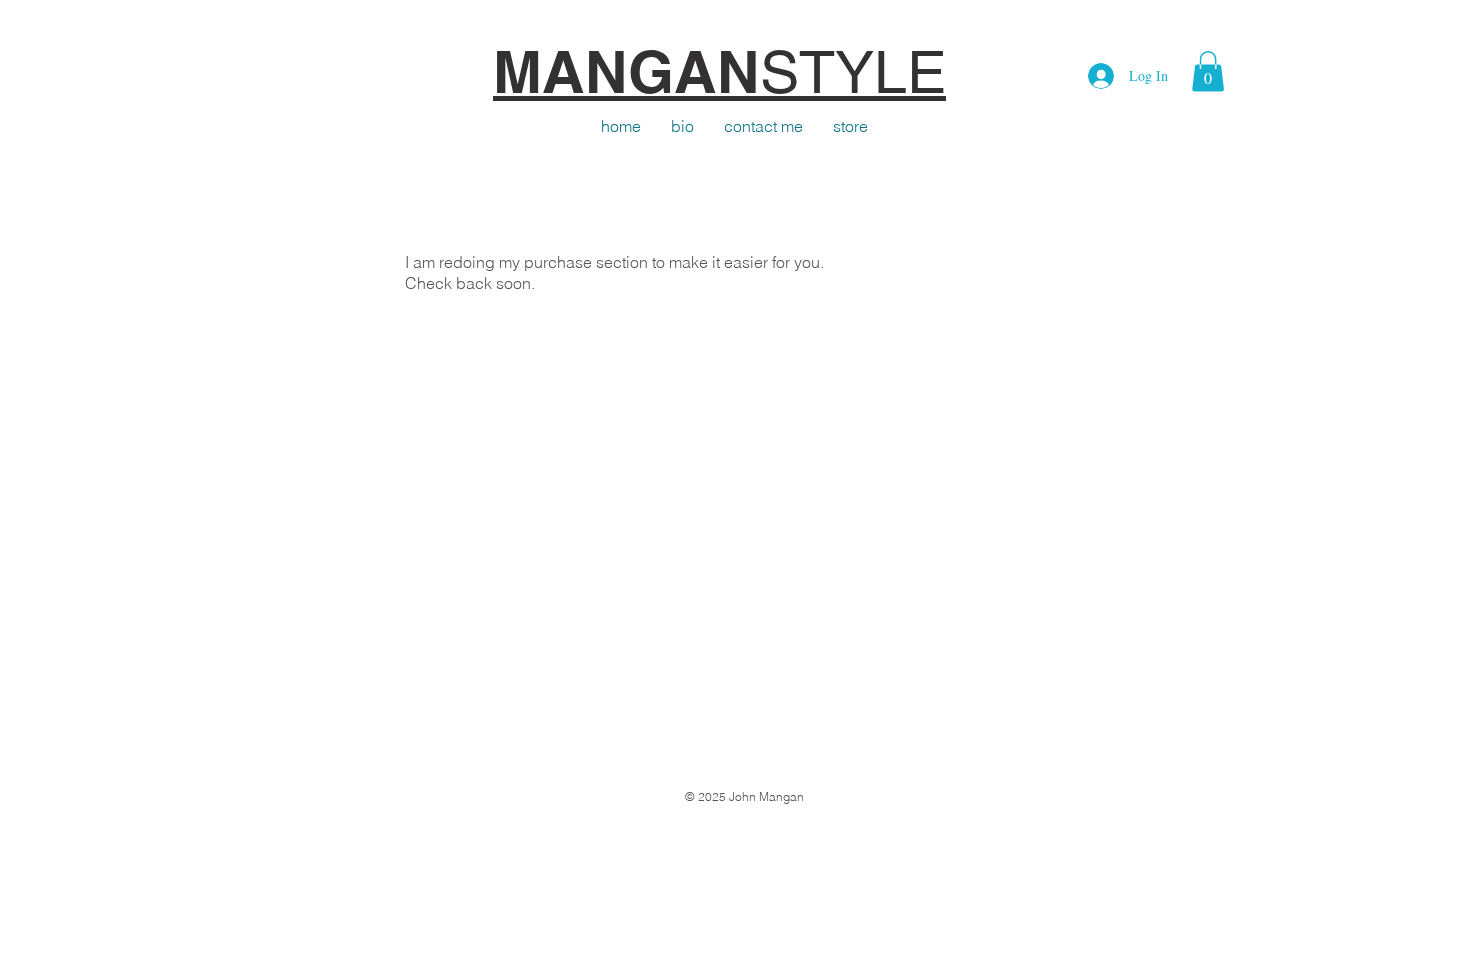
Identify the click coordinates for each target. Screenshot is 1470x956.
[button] (1208, 71)
